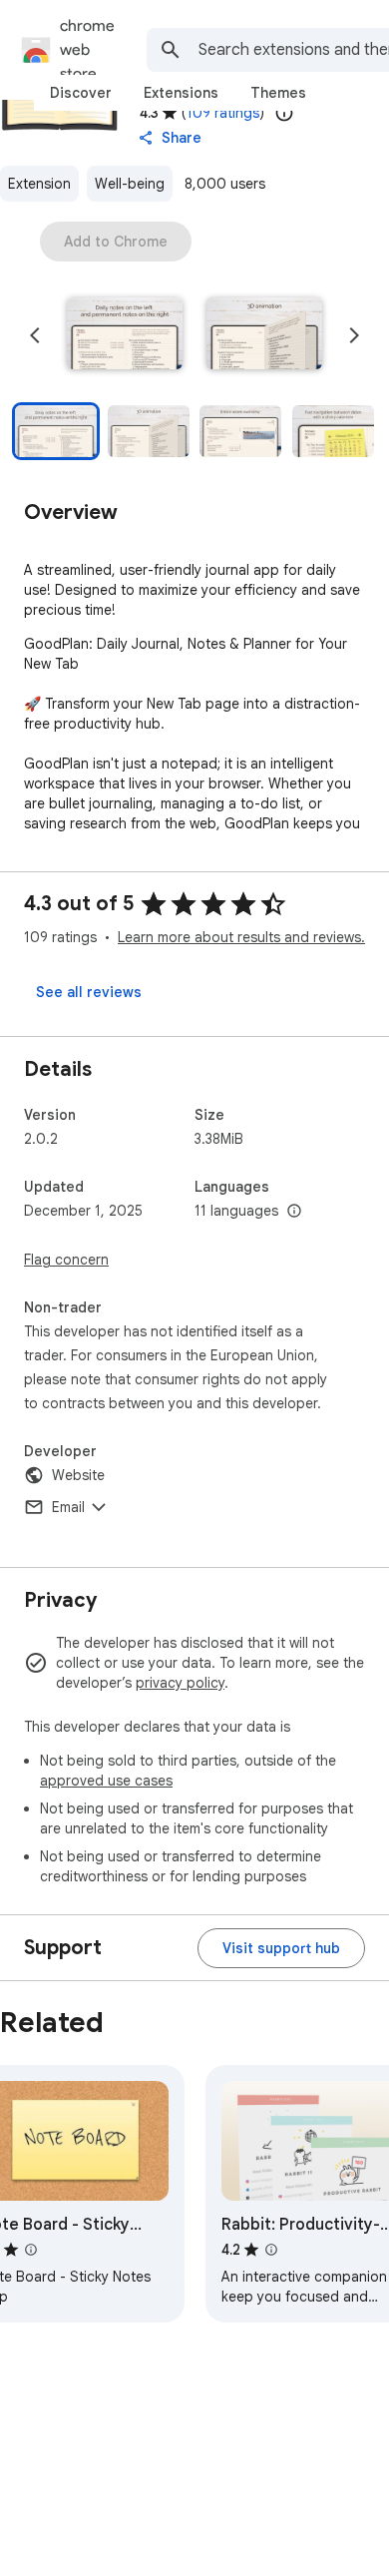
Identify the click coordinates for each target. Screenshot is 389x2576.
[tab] (81, 93)
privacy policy (180, 1683)
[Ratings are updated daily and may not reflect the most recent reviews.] (284, 113)
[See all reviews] (89, 992)
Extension (39, 184)
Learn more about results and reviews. (241, 937)
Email (68, 1507)
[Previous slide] (35, 335)
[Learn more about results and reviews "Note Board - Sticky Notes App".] (31, 2250)
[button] (125, 335)
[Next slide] (354, 335)
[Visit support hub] (281, 1948)
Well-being (130, 184)
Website (78, 1475)
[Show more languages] (294, 1212)
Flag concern (66, 1260)
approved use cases (106, 1781)
